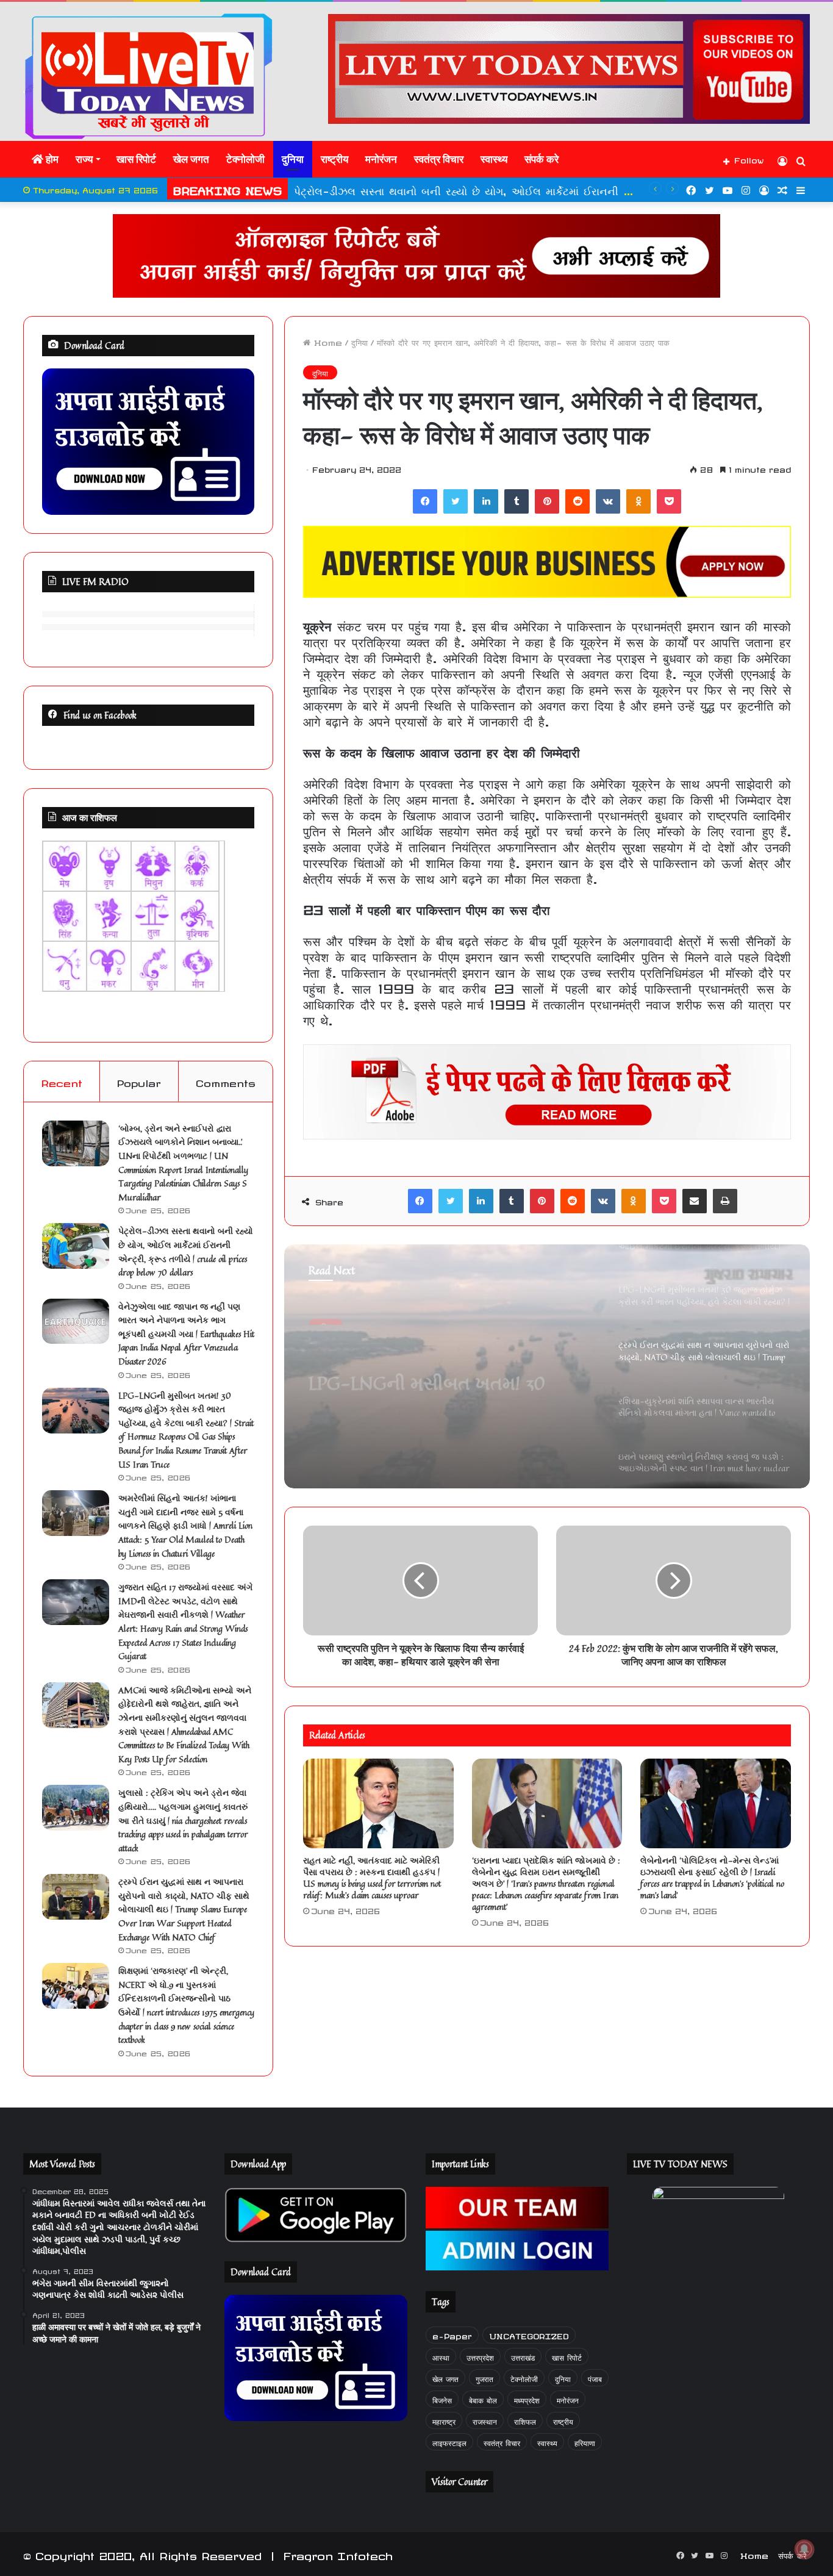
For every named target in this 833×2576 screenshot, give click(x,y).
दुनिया (293, 159)
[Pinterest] (547, 501)
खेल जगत (191, 159)
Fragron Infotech (338, 2554)
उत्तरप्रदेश (480, 2356)
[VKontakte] (608, 501)
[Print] (725, 1201)
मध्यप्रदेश (527, 2399)
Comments (226, 1081)
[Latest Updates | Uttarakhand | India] (148, 76)
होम (51, 159)
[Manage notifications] (804, 2549)
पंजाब (595, 2377)
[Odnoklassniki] (638, 501)
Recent (62, 1081)
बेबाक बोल (483, 2399)
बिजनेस (442, 2399)
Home (326, 341)
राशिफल (525, 2420)
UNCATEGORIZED (529, 2335)
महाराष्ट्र (444, 2420)
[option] (547, 1366)
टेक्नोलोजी (245, 159)
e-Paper (452, 2335)
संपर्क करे (542, 159)
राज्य (84, 159)
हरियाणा (585, 2441)
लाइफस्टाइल (449, 2441)
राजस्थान (485, 2420)
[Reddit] (577, 501)
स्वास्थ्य (494, 159)
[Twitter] (456, 501)
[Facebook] (425, 501)
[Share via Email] (695, 1201)
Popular (139, 1081)
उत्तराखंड (523, 2356)
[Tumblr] (517, 501)
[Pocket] (669, 501)
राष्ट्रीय (334, 159)
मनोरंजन (381, 159)
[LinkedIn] (486, 501)
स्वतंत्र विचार (439, 159)
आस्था (441, 2356)
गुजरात (484, 2377)
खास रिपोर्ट (136, 159)
